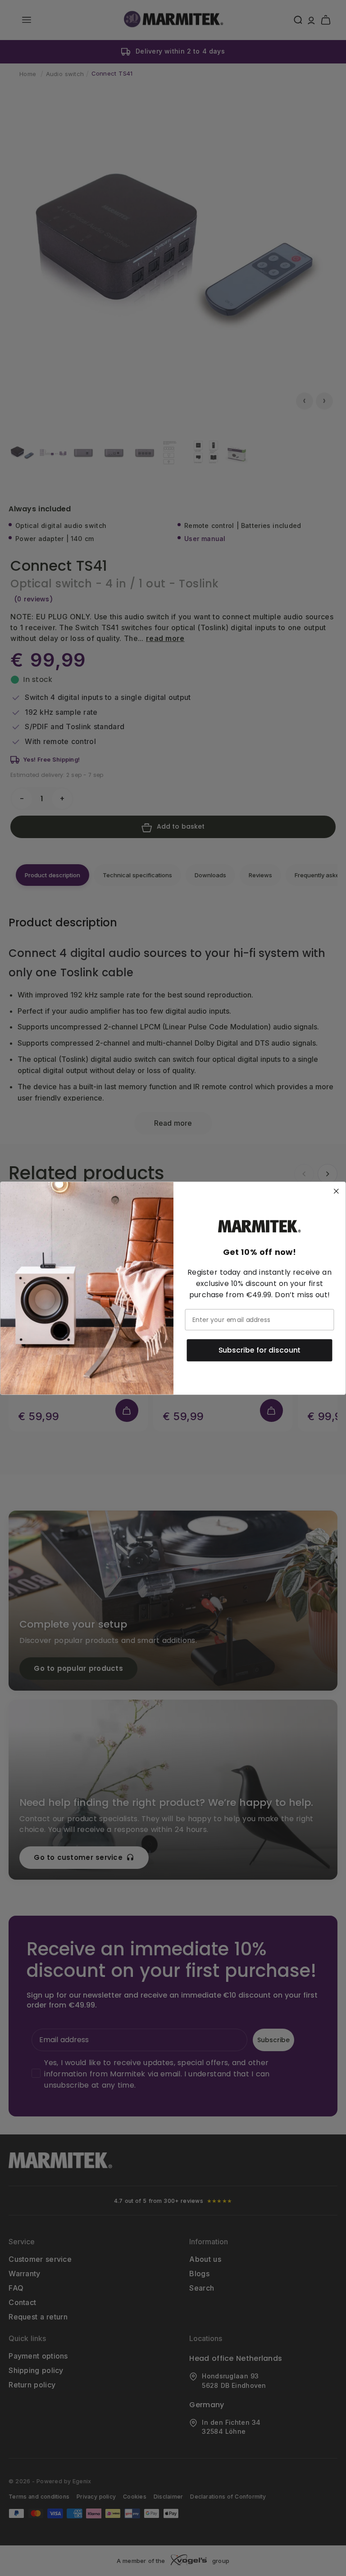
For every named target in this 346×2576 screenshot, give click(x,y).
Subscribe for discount (260, 1350)
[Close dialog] (337, 1191)
